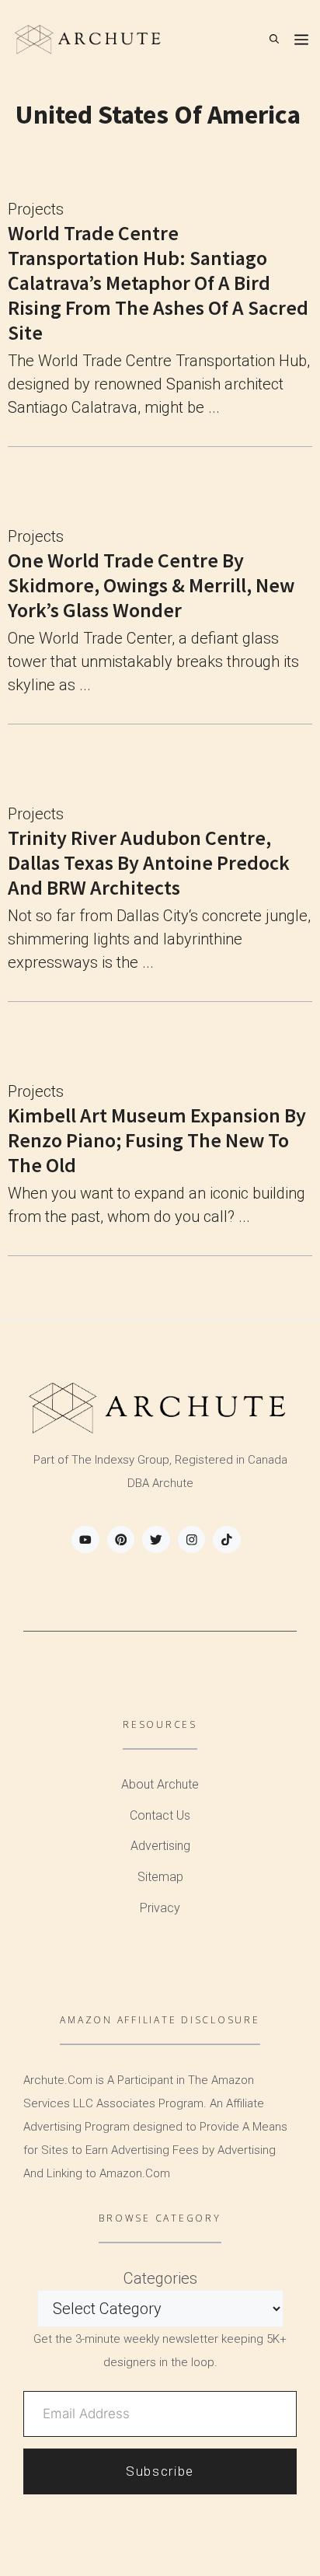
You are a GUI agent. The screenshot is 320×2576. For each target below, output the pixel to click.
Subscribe (160, 2471)
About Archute (160, 1784)
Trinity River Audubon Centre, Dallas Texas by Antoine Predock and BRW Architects (149, 862)
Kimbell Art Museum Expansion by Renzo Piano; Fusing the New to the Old (157, 1140)
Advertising (160, 1846)
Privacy (160, 1908)
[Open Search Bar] (274, 39)
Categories (160, 2278)
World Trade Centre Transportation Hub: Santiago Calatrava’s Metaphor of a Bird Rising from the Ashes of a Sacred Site (158, 283)
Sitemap (160, 1877)
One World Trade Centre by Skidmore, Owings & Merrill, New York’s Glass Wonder (151, 585)
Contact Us (160, 1815)
